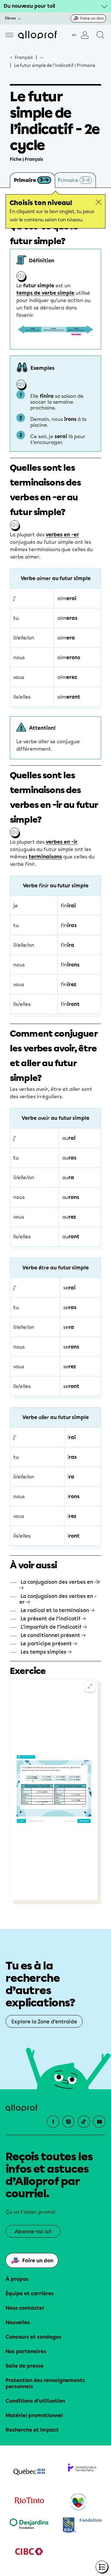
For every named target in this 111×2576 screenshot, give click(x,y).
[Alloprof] (37, 35)
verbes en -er (62, 535)
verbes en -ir (62, 842)
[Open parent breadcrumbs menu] (42, 57)
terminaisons (45, 857)
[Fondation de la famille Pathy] (82, 2473)
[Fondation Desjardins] (29, 2526)
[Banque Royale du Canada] (82, 2526)
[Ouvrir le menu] (9, 35)
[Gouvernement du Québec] (29, 2473)
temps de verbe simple (45, 293)
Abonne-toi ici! (33, 2232)
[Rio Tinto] (29, 2502)
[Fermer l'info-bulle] (99, 202)
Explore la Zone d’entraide (44, 2022)
